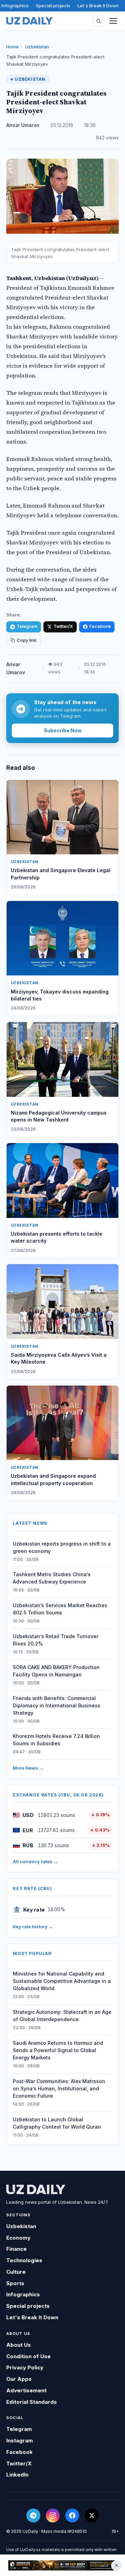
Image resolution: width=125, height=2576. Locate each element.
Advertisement (26, 2390)
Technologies (24, 2260)
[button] (98, 21)
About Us (19, 2345)
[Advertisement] (62, 2565)
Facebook (100, 626)
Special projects (53, 6)
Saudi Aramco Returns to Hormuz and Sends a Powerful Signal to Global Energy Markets (58, 2050)
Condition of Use (28, 2356)
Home (12, 47)
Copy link (27, 640)
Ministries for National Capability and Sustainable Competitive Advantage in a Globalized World (62, 1981)
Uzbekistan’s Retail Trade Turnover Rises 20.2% (56, 1640)
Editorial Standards (32, 2402)
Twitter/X (63, 626)
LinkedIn (17, 2475)
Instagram (20, 2441)
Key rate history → (33, 1927)
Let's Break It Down (98, 6)
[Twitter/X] (92, 2515)
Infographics (15, 6)
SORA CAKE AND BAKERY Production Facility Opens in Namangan (56, 1671)
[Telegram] (33, 2515)
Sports (15, 2283)
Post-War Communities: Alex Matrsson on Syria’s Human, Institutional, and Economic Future (59, 2088)
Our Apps (19, 2379)
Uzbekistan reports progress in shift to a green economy (62, 1547)
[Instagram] (53, 2515)
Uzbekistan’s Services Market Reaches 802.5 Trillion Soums (60, 1609)
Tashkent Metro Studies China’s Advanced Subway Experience (52, 1578)
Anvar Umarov (23, 125)
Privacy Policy (25, 2367)
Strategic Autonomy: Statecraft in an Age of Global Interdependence (62, 2016)
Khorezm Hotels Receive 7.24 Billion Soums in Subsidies (56, 1740)
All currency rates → (35, 1861)
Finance (16, 2249)
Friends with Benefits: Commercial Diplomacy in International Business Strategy (57, 1705)
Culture (16, 2272)
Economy (18, 2238)
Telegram (27, 626)
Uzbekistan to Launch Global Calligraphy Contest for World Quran (57, 2123)
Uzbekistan (37, 47)
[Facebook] (72, 2515)
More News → (28, 1768)
